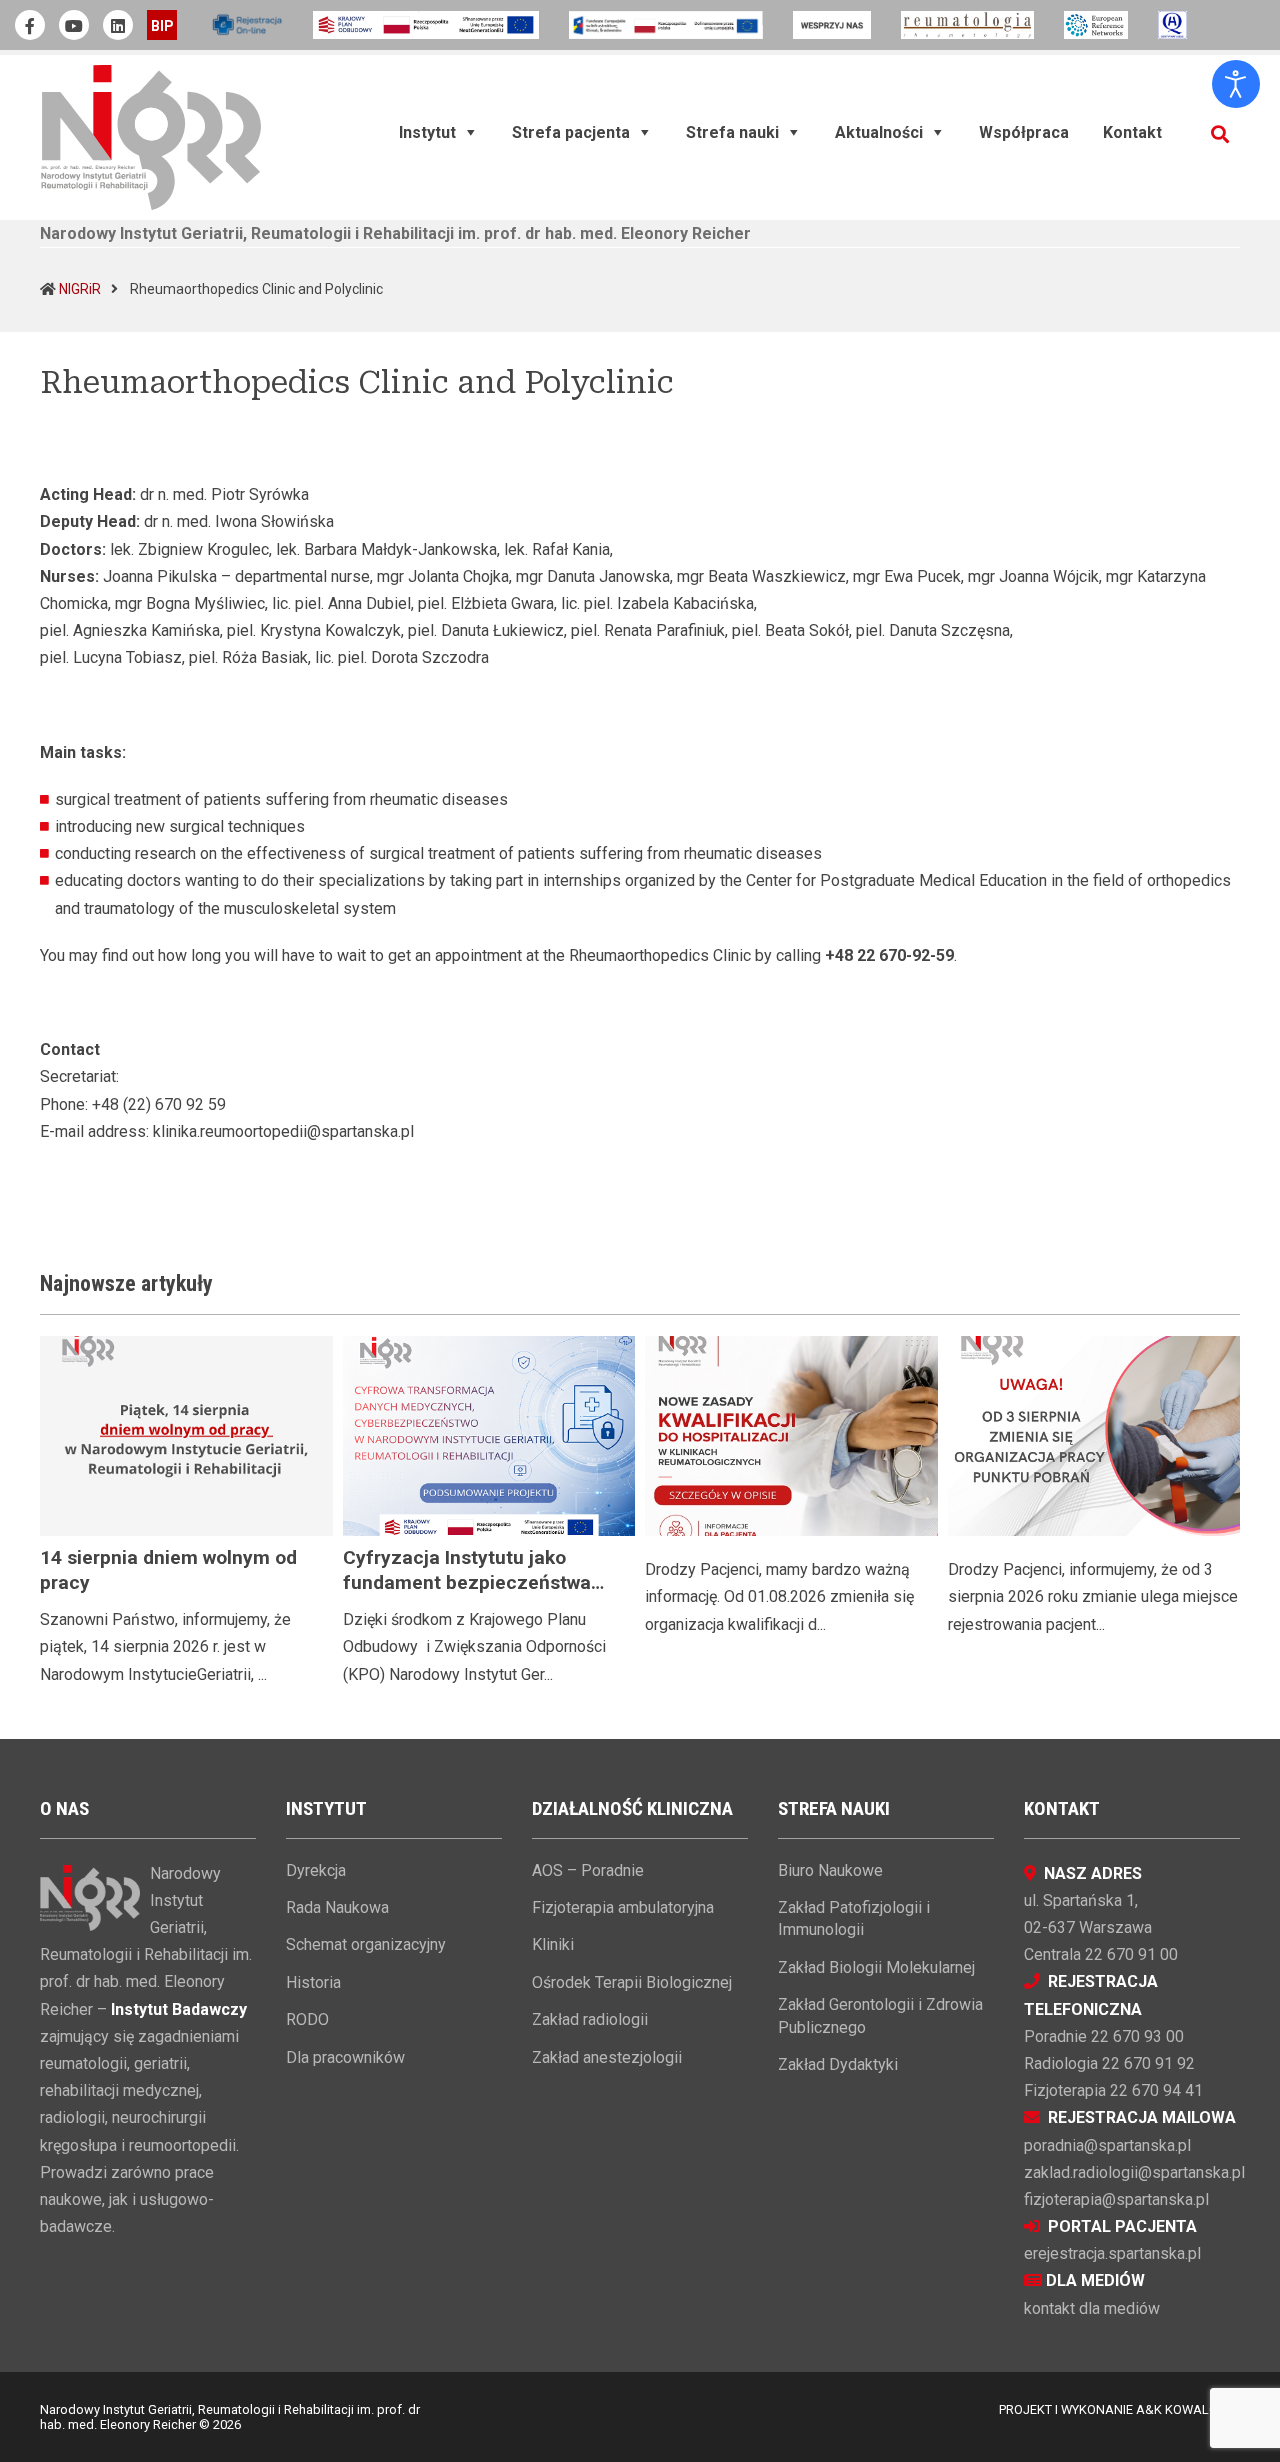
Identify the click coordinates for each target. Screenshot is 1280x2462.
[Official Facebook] (30, 25)
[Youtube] (74, 25)
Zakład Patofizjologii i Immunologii (854, 1918)
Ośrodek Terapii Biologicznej (632, 1982)
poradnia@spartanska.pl (1107, 2145)
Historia (313, 1982)
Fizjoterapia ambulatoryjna (623, 1907)
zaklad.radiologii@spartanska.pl (1134, 2172)
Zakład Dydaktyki (838, 2064)
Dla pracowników (345, 2057)
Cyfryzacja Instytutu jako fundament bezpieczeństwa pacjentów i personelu (467, 1582)
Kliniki (553, 1944)
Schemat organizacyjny (366, 1944)
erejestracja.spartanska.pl (1112, 2253)
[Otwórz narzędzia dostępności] (1236, 84)
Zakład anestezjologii (607, 2057)
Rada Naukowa (337, 1907)
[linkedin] (118, 25)
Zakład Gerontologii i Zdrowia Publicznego (880, 2015)
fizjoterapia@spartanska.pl (1116, 2199)
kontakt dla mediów (1092, 2308)
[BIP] (162, 25)
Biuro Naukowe (830, 1870)
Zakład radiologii (590, 2019)
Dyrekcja (316, 1870)
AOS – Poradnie (588, 1870)
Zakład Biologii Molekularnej (876, 1967)
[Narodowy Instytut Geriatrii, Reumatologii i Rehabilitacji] (151, 136)
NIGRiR (80, 289)
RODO (307, 2019)
